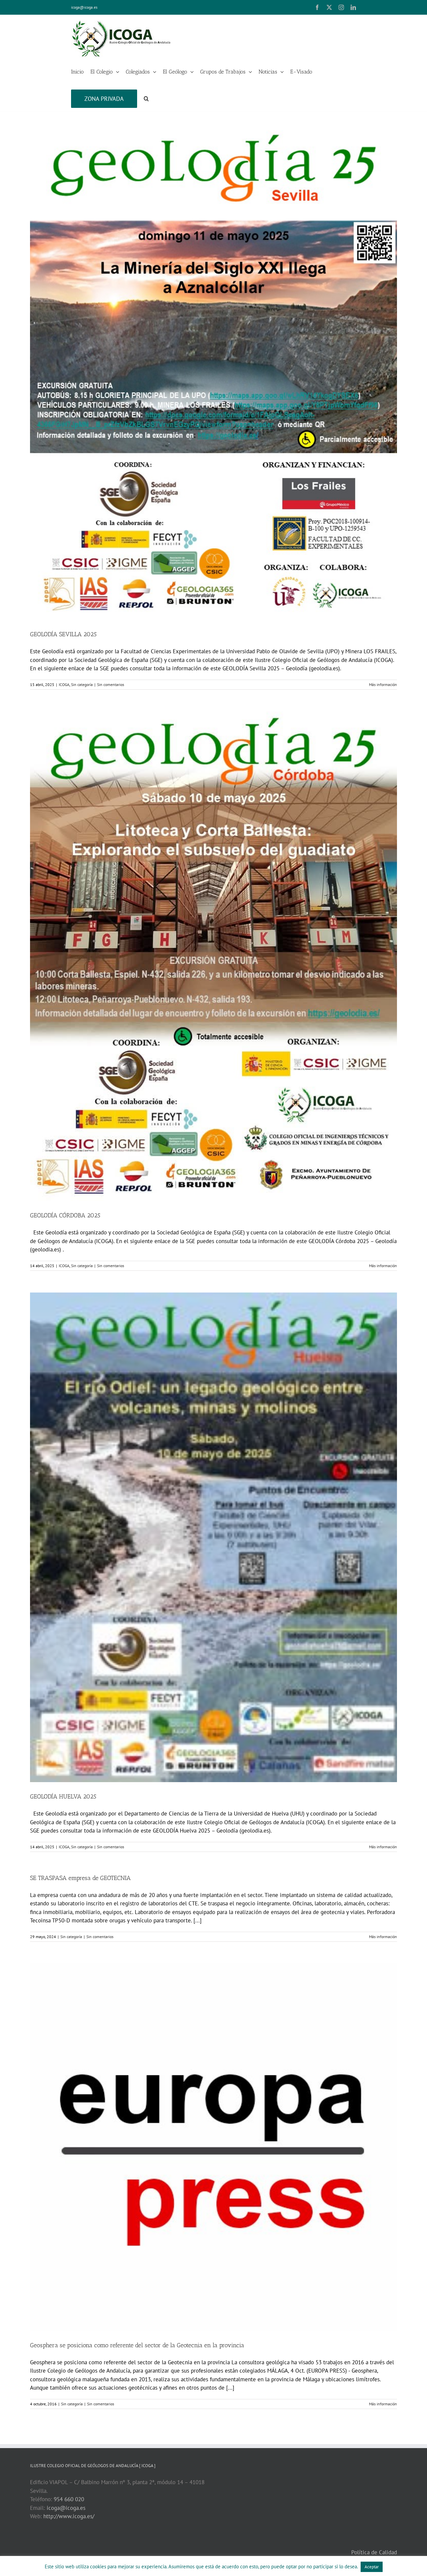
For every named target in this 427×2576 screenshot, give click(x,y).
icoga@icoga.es (84, 7)
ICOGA (64, 684)
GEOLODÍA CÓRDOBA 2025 (65, 1215)
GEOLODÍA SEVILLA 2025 (63, 634)
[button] (146, 98)
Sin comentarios (111, 684)
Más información (383, 684)
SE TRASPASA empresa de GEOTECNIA (80, 1878)
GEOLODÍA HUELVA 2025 (63, 1796)
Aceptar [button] (372, 2567)
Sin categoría (82, 684)
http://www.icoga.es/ (69, 2516)
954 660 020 (69, 2499)
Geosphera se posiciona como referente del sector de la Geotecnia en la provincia (137, 2345)
